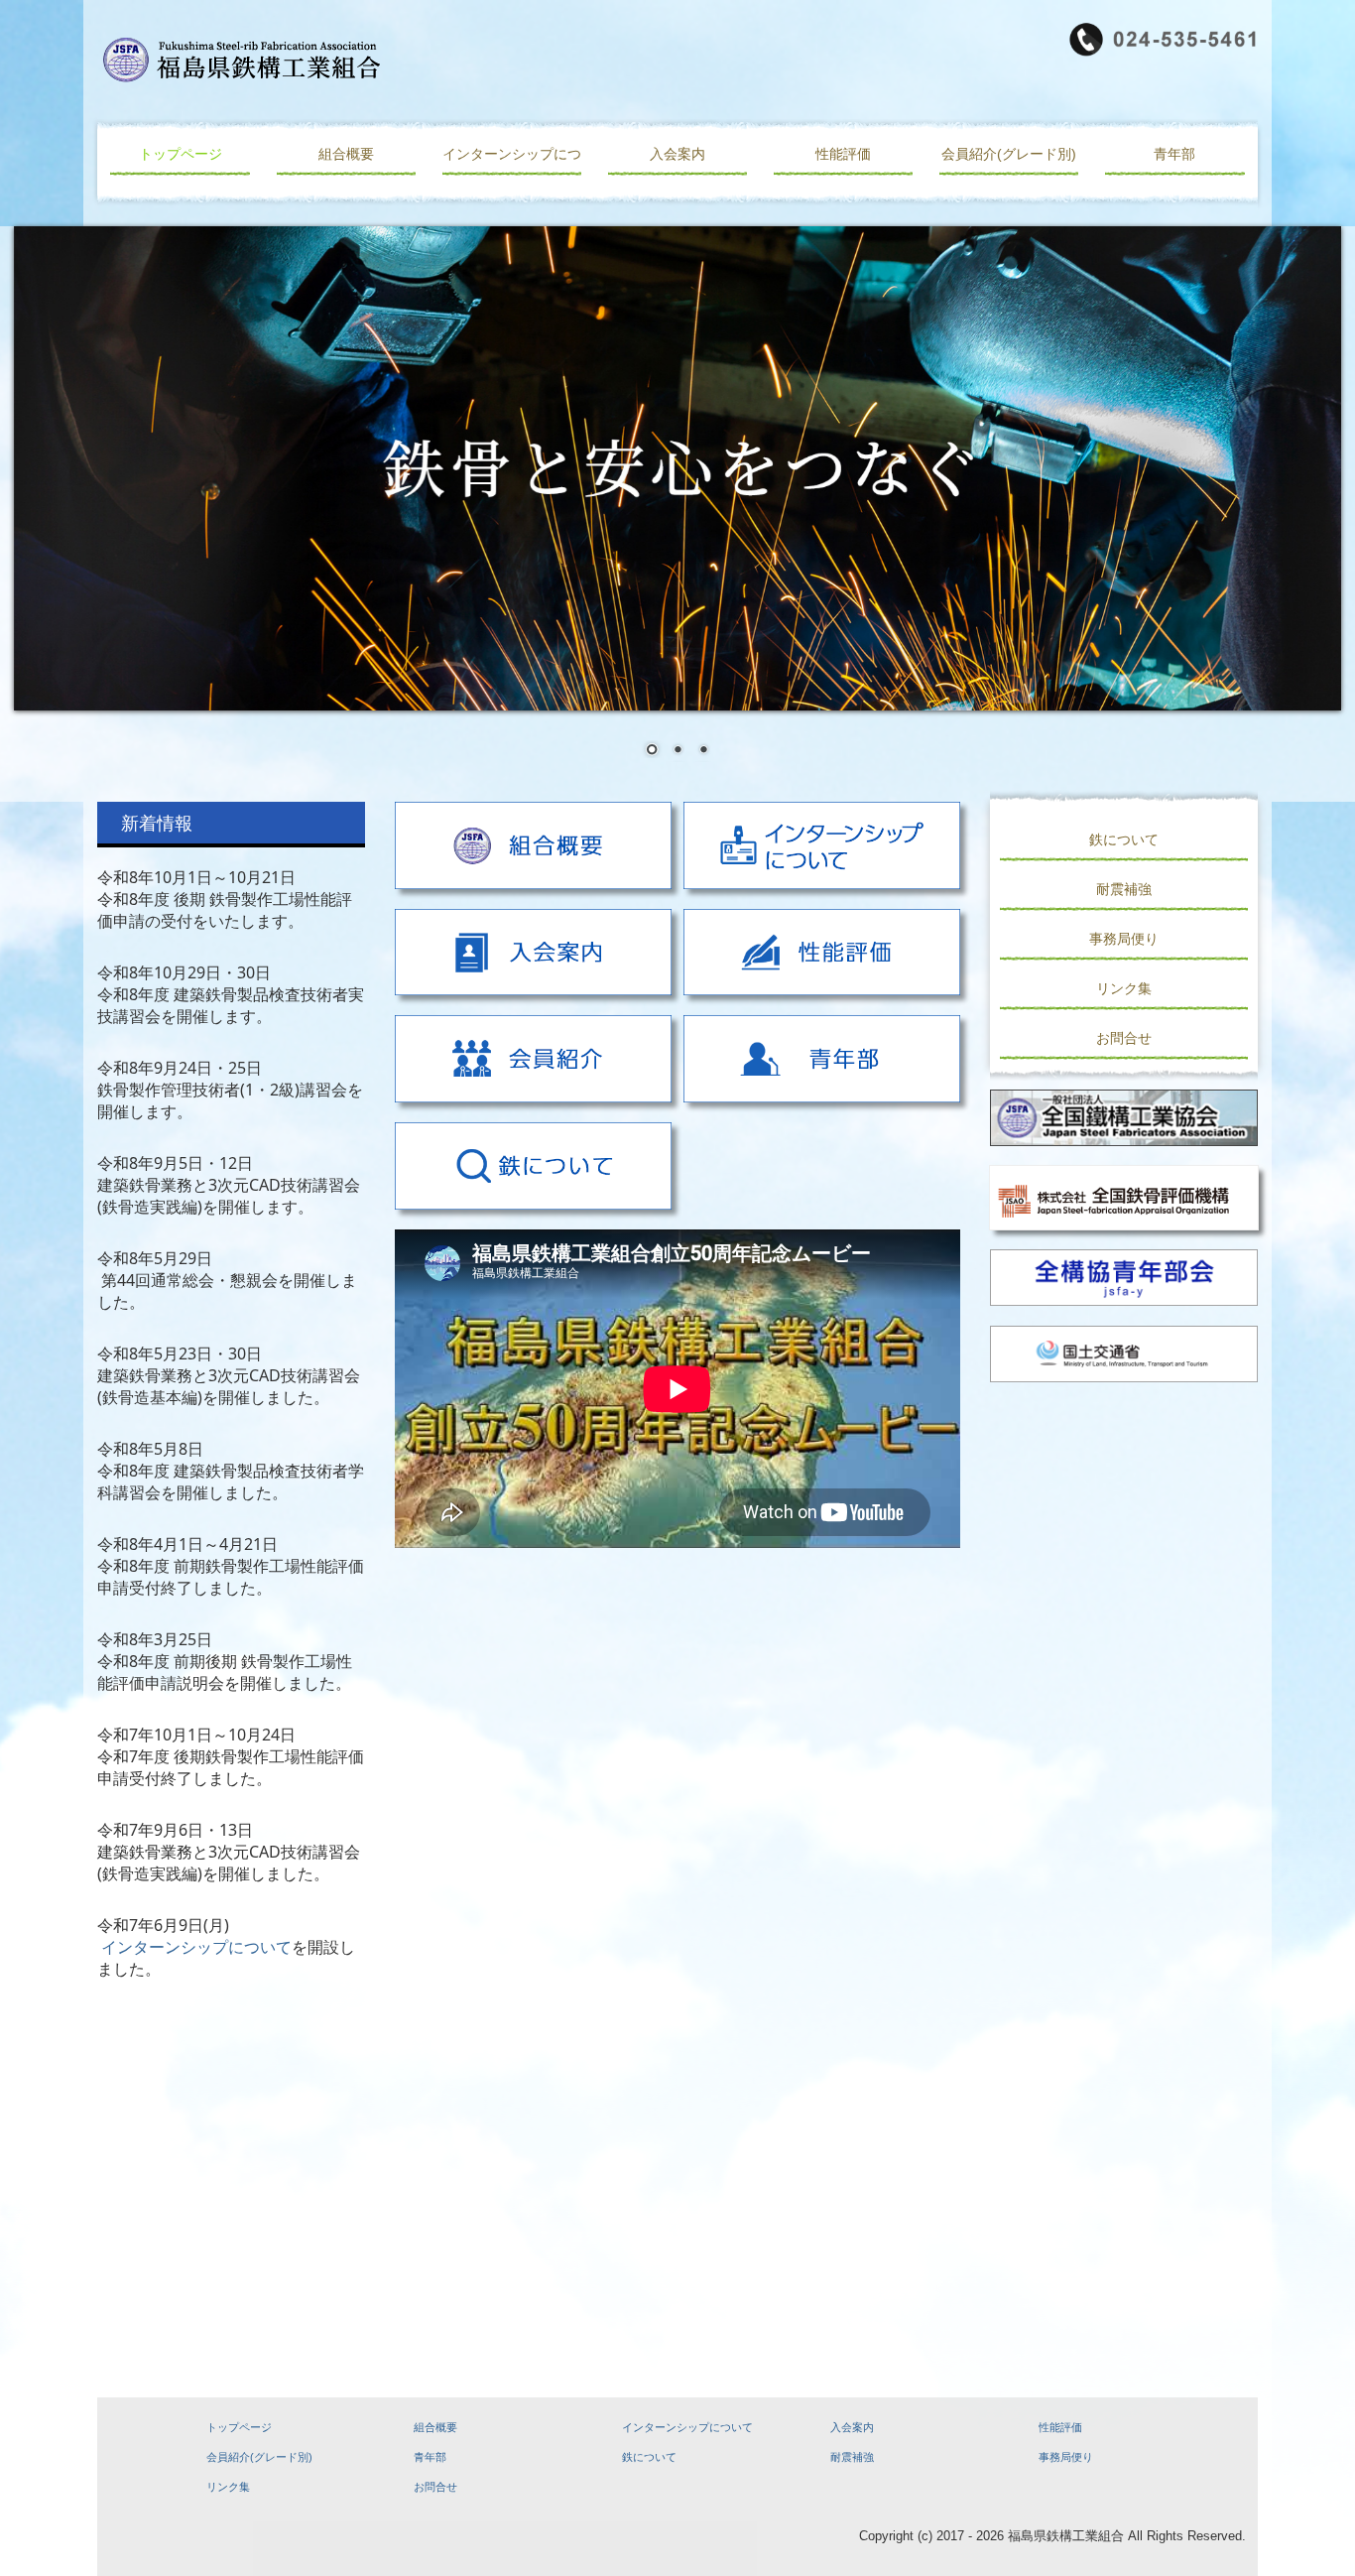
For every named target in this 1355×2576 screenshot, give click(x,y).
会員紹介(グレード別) (1009, 154)
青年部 (1174, 154)
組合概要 (346, 154)
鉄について (1124, 839)
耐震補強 (1124, 889)
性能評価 (843, 154)
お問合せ (1124, 1038)
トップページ (181, 154)
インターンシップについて (512, 154)
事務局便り (1124, 939)
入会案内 (677, 154)
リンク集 (1124, 988)
